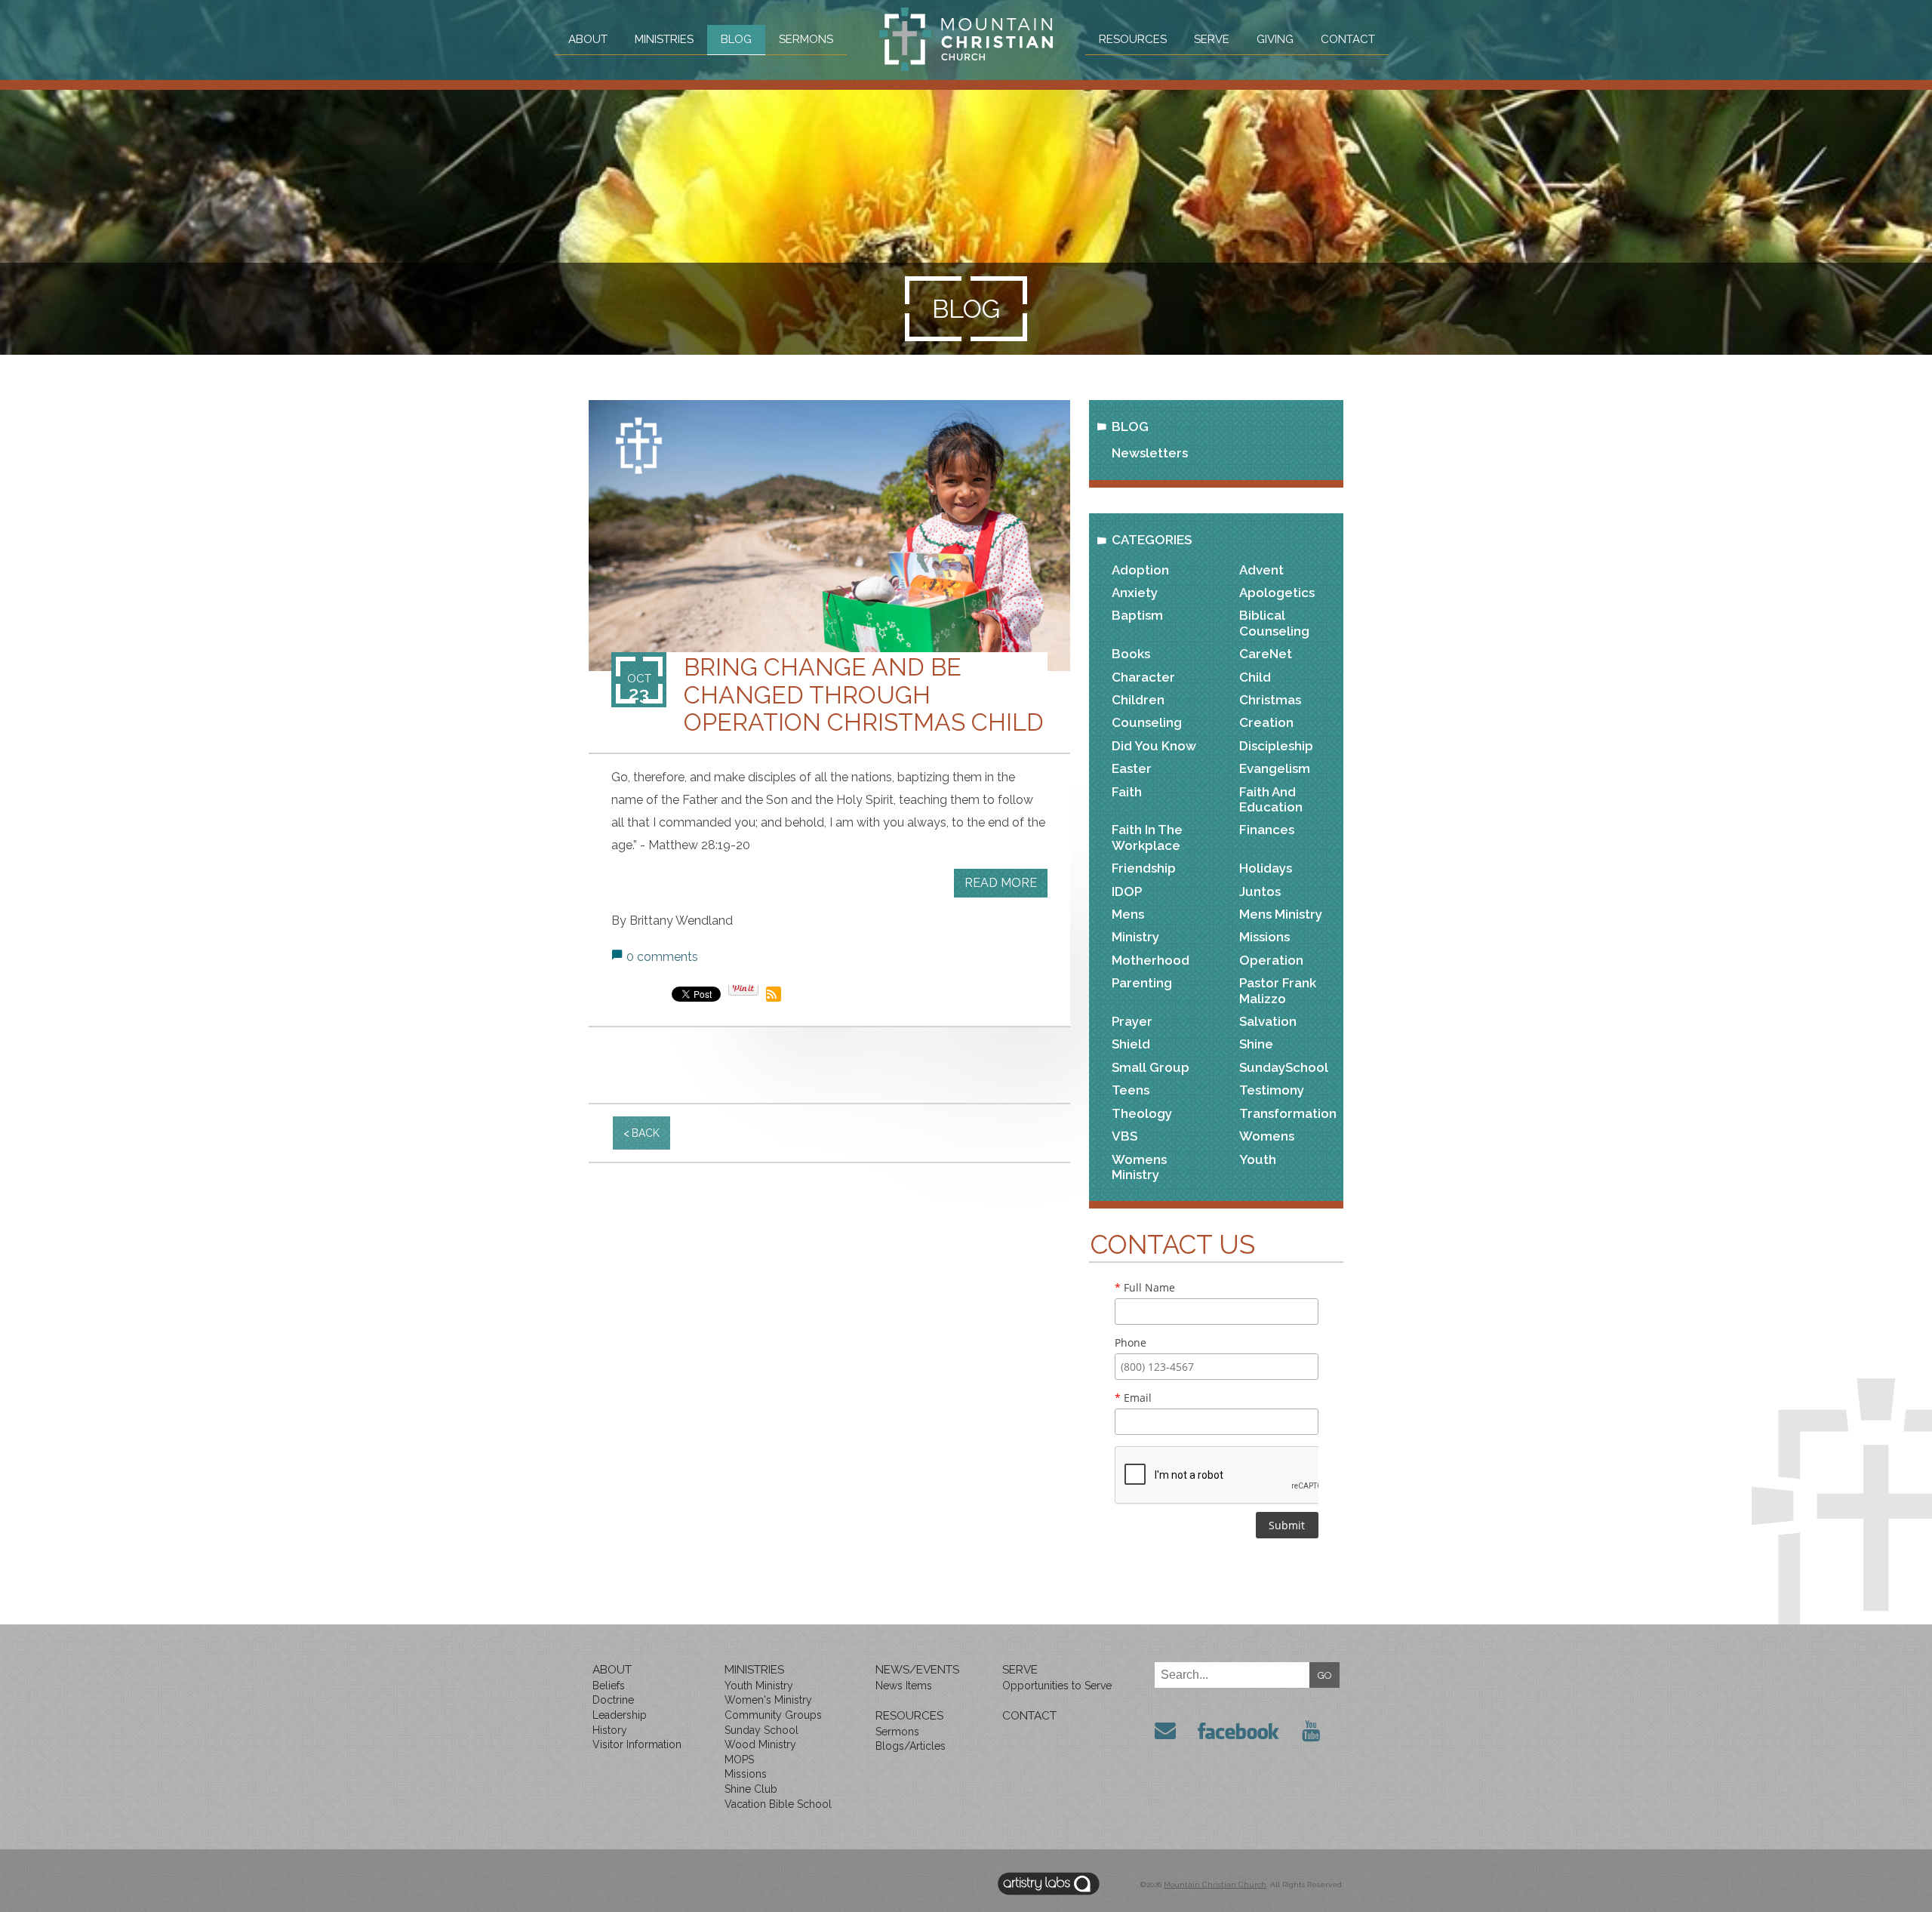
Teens (1131, 1090)
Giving (1275, 39)
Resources (1133, 39)
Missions (1264, 937)
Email (1133, 1398)
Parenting (1142, 983)
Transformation (1288, 1113)
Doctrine (613, 1700)
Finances (1267, 830)
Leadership (620, 1715)
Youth (1258, 1159)
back (646, 1133)
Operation (1271, 960)
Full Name (1145, 1287)
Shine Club (751, 1789)
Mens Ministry (1281, 914)
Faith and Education (1271, 799)
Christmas (1270, 700)
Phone (1131, 1342)
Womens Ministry (1139, 1167)
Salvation (1268, 1021)
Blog (736, 39)
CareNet (1266, 654)
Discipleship (1276, 746)
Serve (1212, 39)
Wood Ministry (760, 1744)
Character (1143, 677)
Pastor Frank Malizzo (1278, 990)
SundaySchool (1284, 1067)
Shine (1256, 1044)
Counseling (1147, 722)
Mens (1128, 914)
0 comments (662, 957)
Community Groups (773, 1715)
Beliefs (609, 1686)
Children (1138, 700)
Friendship (1144, 868)
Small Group (1151, 1067)
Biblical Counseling (1274, 623)
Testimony (1272, 1090)
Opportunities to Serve (1057, 1686)
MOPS (739, 1760)
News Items (904, 1686)
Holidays (1266, 868)
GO (1325, 1675)
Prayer (1132, 1021)
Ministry (1135, 937)
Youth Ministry (759, 1686)
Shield (1131, 1044)
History (610, 1730)
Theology (1142, 1113)
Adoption (1140, 570)
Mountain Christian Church (1215, 1884)
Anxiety (1135, 593)
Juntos (1260, 891)
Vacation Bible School (778, 1804)
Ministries (664, 39)
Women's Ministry (768, 1700)
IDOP (1127, 891)
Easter (1132, 768)
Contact (1348, 39)
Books (1131, 654)
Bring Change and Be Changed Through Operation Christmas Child (864, 694)
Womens (1267, 1136)
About (588, 39)
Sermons (806, 39)
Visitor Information (637, 1744)
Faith (1127, 792)
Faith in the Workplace (1147, 837)
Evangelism (1275, 768)
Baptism (1137, 615)
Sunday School (761, 1730)
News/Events (917, 1670)
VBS (1124, 1136)
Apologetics (1277, 593)
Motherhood (1151, 960)
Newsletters (1150, 453)
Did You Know (1154, 746)
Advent (1261, 570)
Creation (1266, 722)
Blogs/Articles (911, 1746)
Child (1255, 677)
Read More (1001, 883)
